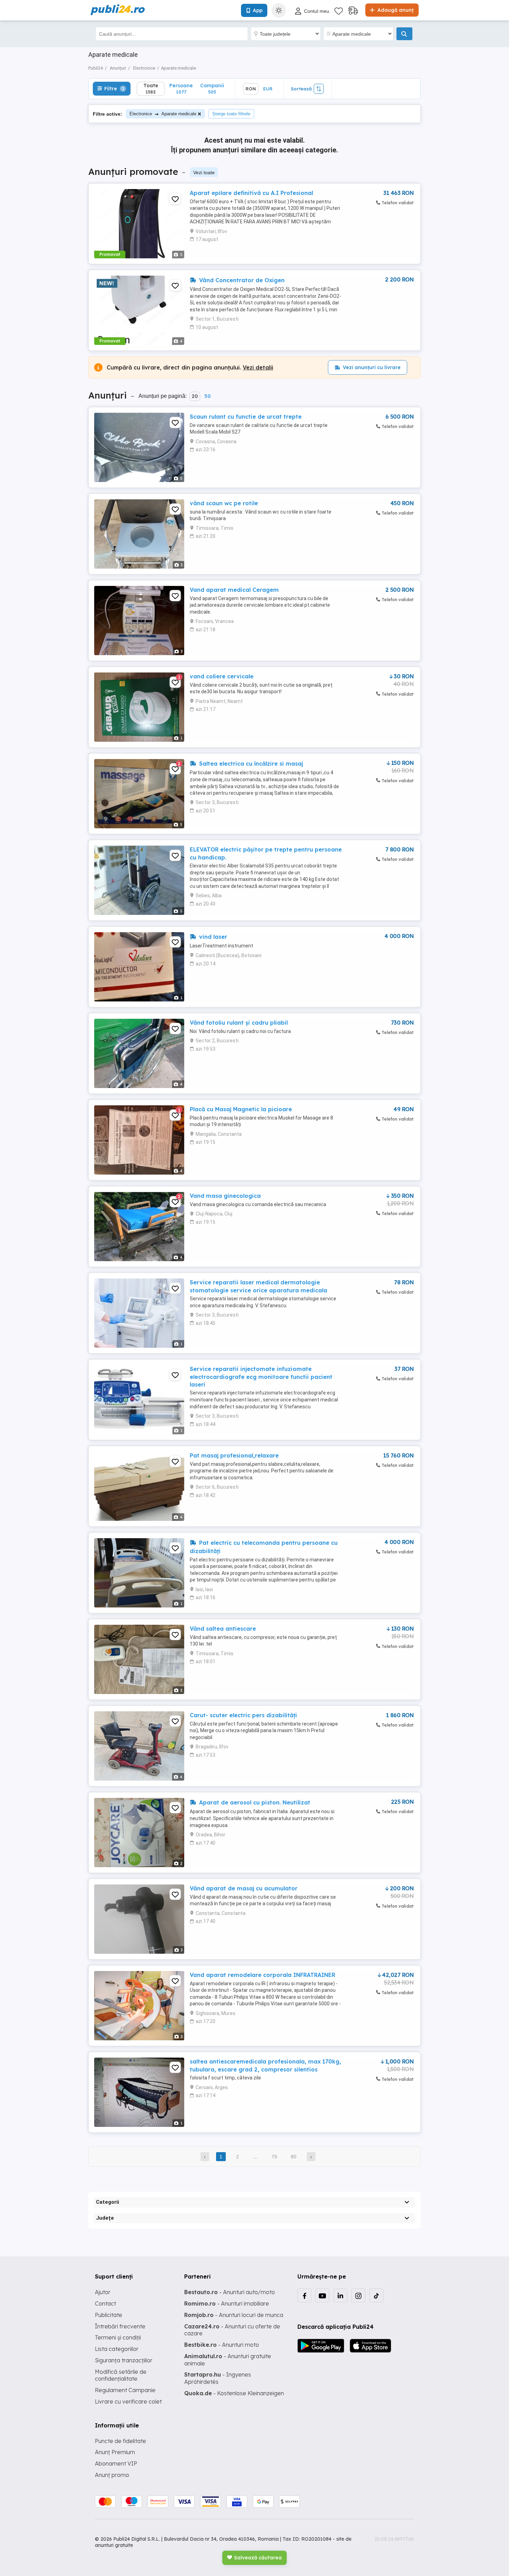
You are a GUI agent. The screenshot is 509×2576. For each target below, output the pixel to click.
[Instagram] (358, 2296)
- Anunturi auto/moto (230, 2292)
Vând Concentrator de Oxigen (241, 280)
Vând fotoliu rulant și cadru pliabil (239, 1023)
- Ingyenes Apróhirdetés (218, 2378)
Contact (105, 2303)
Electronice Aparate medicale (163, 114)
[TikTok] (376, 2296)
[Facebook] (304, 2296)
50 (207, 396)
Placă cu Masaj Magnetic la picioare (241, 1109)
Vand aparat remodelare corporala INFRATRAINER (262, 1975)
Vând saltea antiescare (223, 1629)
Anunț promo (112, 2475)
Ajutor (103, 2292)
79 (274, 2157)
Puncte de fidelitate (120, 2441)
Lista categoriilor (117, 2349)
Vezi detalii (258, 367)
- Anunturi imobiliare (227, 2303)
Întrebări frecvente (120, 2326)
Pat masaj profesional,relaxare (234, 1455)
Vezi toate (204, 172)
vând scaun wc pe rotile (224, 503)
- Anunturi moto (222, 2345)
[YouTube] (322, 2296)
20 (195, 396)
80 (294, 2157)
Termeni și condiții (118, 2337)
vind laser (212, 937)
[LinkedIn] (340, 2296)
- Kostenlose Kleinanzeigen (234, 2393)
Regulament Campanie (125, 2390)
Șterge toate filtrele (231, 114)
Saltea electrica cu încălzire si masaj (250, 764)
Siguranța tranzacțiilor (124, 2360)
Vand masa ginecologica (225, 1196)
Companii (212, 88)
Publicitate (109, 2315)
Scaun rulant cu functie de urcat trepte (246, 417)
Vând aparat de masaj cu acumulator (244, 1888)
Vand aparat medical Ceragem (234, 590)
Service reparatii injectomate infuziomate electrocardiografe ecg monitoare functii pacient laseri (261, 1377)
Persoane (181, 88)
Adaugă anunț (395, 10)
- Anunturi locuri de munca (234, 2315)
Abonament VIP (116, 2463)
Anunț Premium (115, 2452)
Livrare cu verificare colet (128, 2401)
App (258, 10)
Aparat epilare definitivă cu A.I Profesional (251, 193)
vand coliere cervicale (222, 676)
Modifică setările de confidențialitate (121, 2375)
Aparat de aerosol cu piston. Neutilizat (254, 1802)
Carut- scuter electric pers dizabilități (243, 1715)
